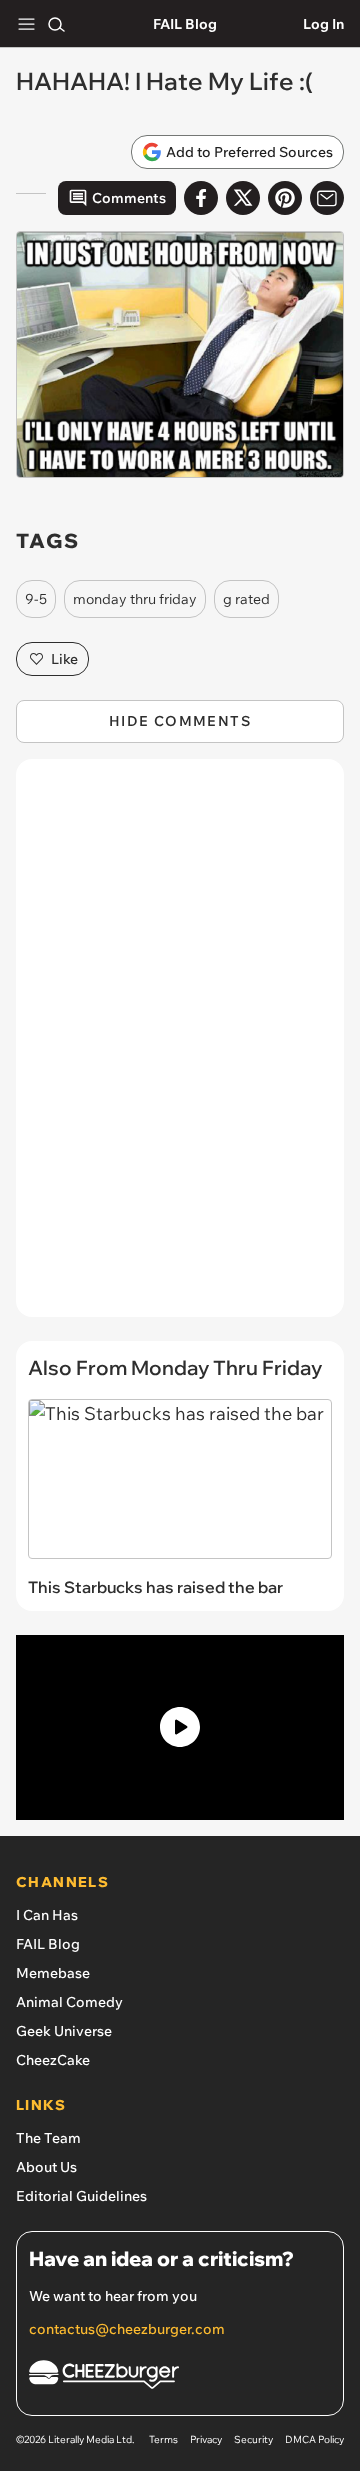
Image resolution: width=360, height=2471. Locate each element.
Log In (323, 24)
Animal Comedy (69, 2002)
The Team (48, 2138)
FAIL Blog (185, 24)
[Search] (56, 24)
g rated (246, 599)
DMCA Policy (314, 2439)
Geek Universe (64, 2031)
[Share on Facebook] (201, 198)
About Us (46, 2167)
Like (64, 659)
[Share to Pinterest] (285, 198)
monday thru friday (135, 599)
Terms (163, 2439)
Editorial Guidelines (81, 2196)
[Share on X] (243, 198)
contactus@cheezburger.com (127, 2329)
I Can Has (47, 1915)
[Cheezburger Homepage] (180, 2377)
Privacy (206, 2439)
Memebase (53, 1973)
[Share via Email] (327, 198)
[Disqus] (180, 1048)
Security (253, 2439)
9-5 (36, 599)
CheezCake (53, 2060)
